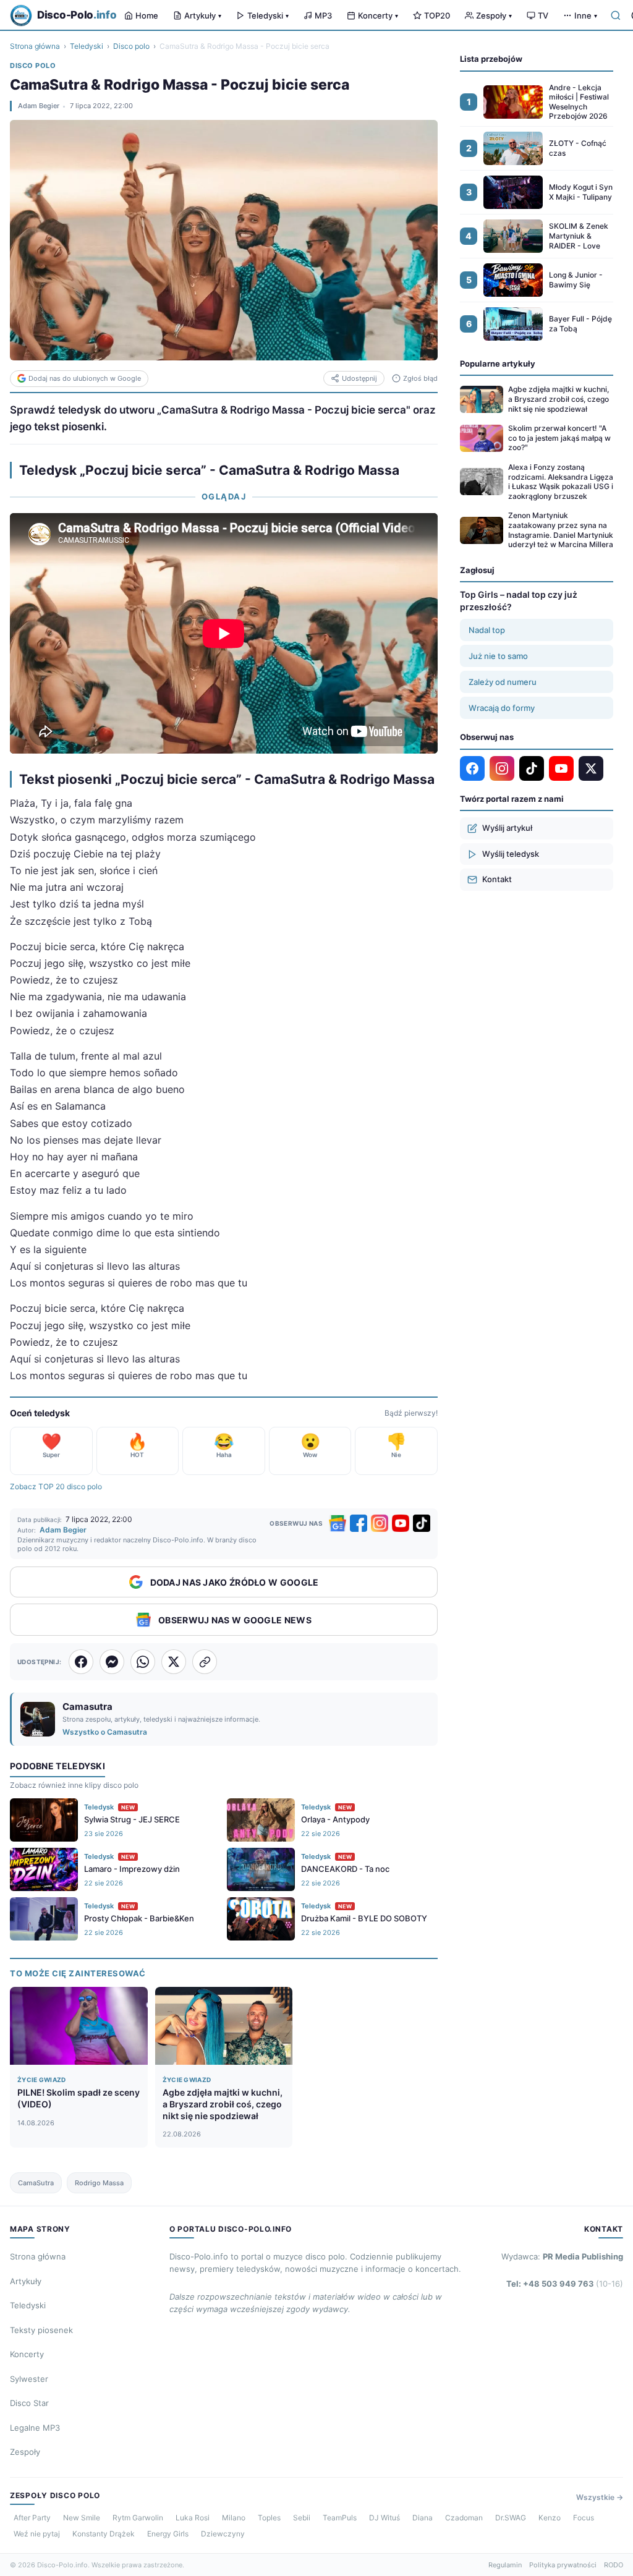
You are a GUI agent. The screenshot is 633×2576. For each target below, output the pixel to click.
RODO (614, 2565)
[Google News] (338, 1523)
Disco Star (29, 2403)
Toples (269, 2518)
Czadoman (464, 2518)
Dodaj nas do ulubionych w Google (85, 378)
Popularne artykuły (498, 363)
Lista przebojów (491, 59)
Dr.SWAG (511, 2518)
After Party (32, 2518)
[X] (591, 768)
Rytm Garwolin (138, 2518)
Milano (234, 2518)
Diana (423, 2518)
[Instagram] (380, 1523)
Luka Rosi (193, 2518)
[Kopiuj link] (205, 1662)
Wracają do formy (502, 708)
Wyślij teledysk (511, 854)
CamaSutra (36, 2183)
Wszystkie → (600, 2497)
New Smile (82, 2518)
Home (147, 15)
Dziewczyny (223, 2534)
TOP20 (437, 15)
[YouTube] (401, 1523)
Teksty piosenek (41, 2330)
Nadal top (487, 630)
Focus (584, 2518)
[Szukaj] (616, 15)
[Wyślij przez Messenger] (112, 1662)
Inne (586, 15)
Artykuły (203, 15)
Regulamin (505, 2565)
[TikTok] (422, 1523)
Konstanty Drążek (104, 2534)
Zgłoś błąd (420, 378)
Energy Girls (168, 2534)
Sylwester (29, 2379)
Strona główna (35, 46)
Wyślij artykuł (507, 828)
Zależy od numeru (503, 682)
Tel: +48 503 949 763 (565, 2284)
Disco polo (131, 46)
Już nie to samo (498, 656)
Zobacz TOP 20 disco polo (56, 1486)
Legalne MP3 (35, 2428)
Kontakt (497, 879)
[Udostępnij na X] (174, 1662)
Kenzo (550, 2518)
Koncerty (378, 15)
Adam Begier (39, 106)
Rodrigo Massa (99, 2183)
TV (543, 15)
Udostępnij (359, 378)
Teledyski (268, 15)
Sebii (302, 2518)
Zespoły (494, 15)
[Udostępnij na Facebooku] (81, 1662)
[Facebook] (359, 1523)
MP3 (323, 15)
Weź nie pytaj (37, 2534)
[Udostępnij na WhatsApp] (143, 1662)
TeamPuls (340, 2518)
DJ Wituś (384, 2518)
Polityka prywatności (563, 2565)
